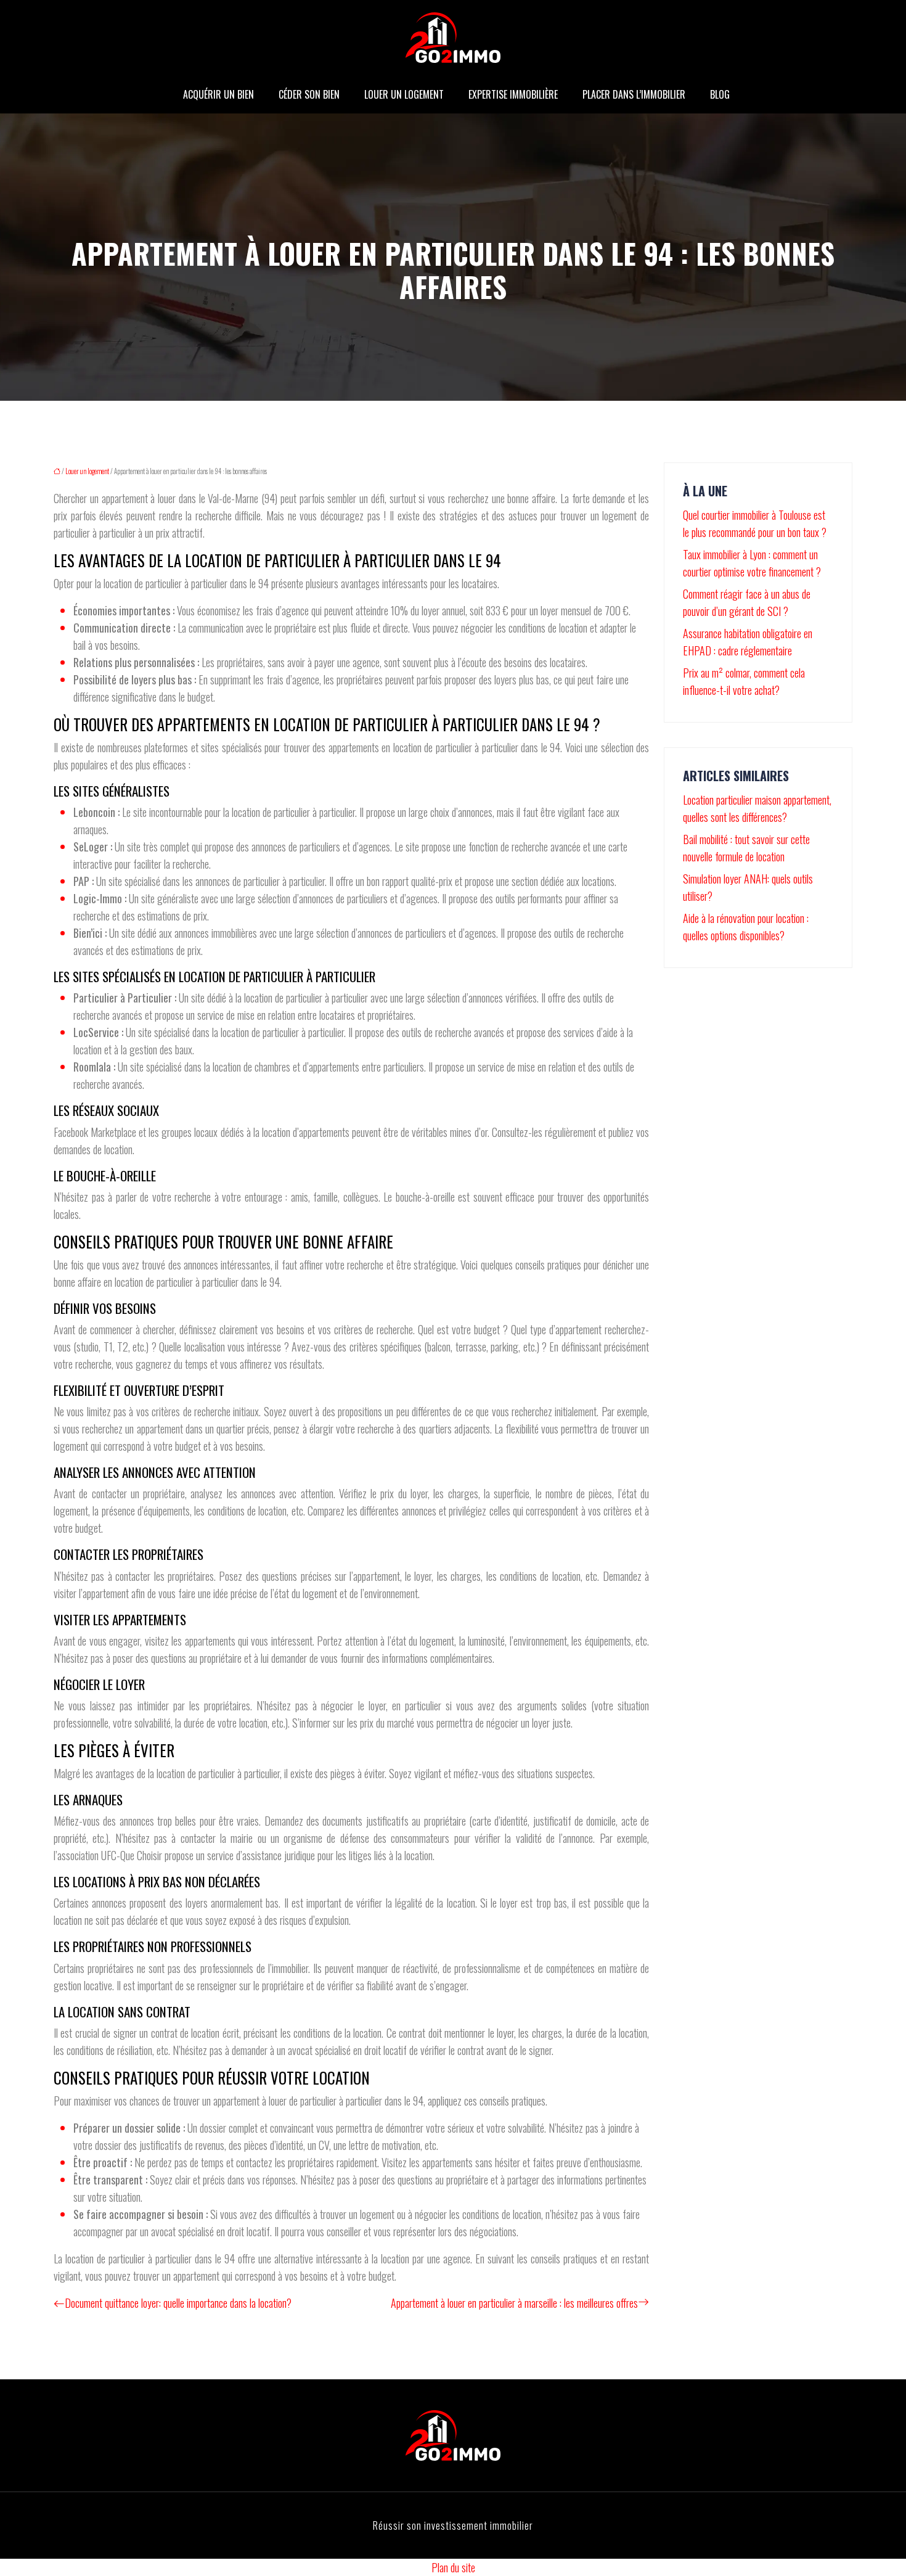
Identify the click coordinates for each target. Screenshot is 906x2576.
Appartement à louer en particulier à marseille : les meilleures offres (514, 2303)
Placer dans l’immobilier (634, 94)
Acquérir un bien (218, 94)
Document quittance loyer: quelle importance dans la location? (178, 2303)
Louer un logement (404, 94)
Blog (720, 94)
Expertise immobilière (513, 94)
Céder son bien (309, 94)
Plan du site (453, 2567)
